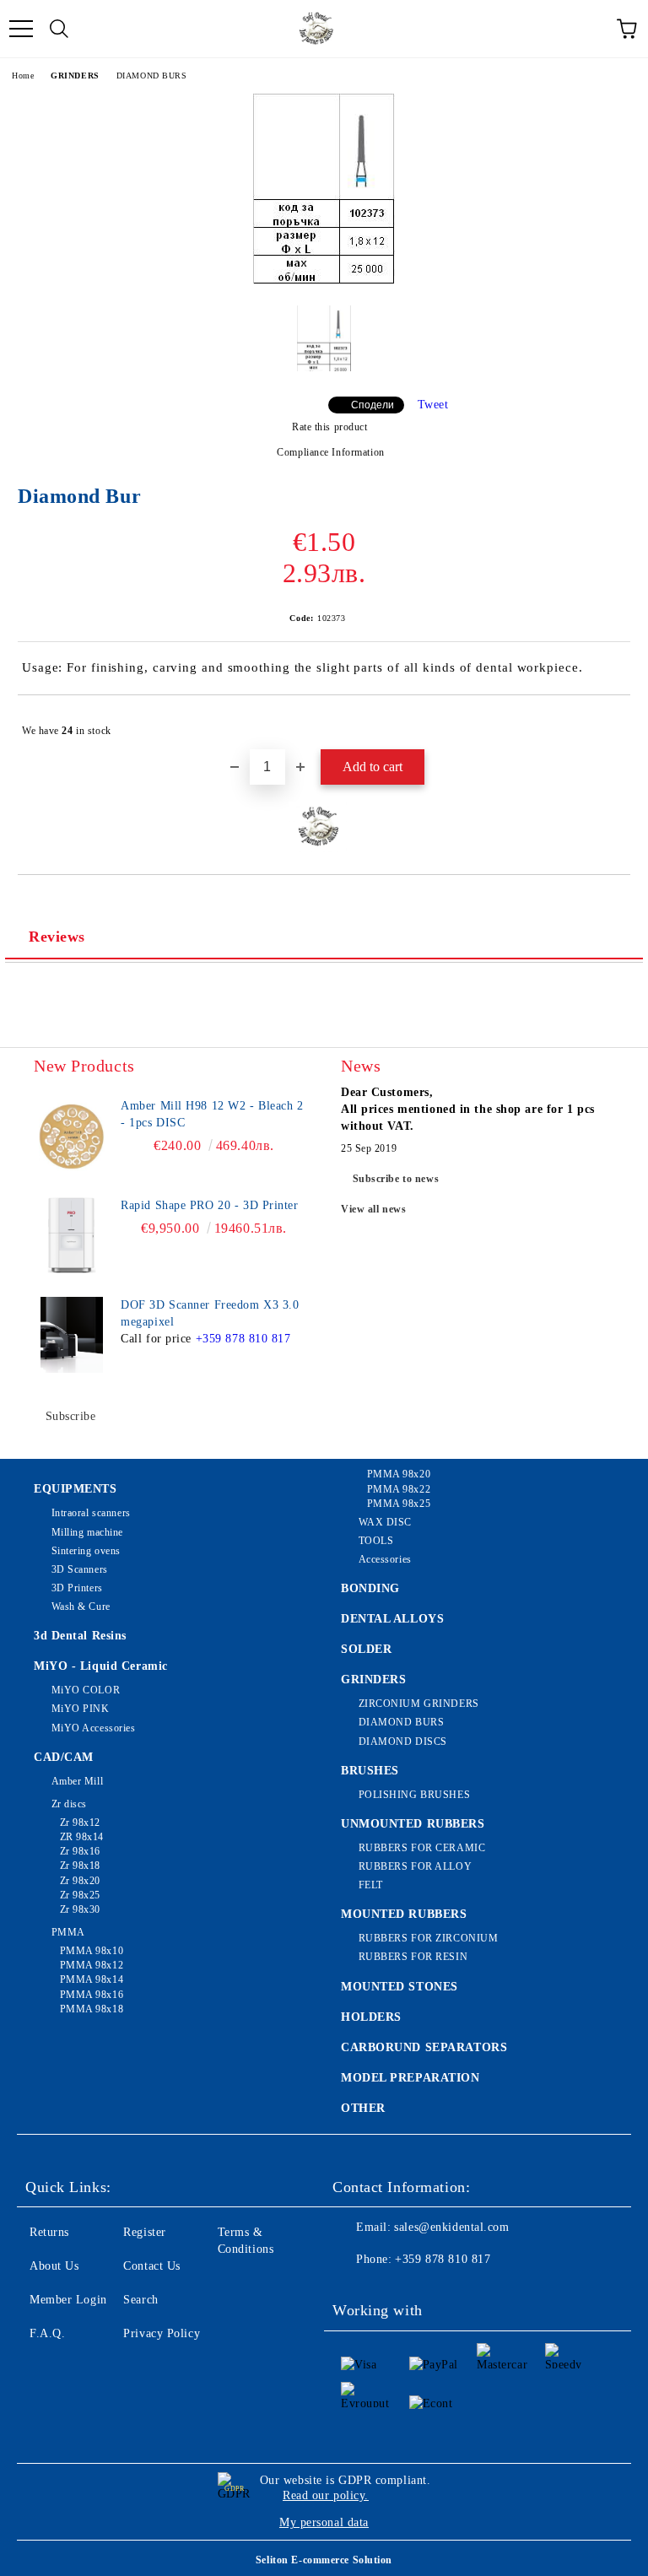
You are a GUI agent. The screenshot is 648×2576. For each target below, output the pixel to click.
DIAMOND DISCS (403, 1742)
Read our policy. (326, 2495)
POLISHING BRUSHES (414, 1795)
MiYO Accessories (94, 1728)
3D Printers (77, 1588)
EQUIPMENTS (76, 1489)
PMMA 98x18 (92, 2009)
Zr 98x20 (80, 1881)
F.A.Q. (47, 2333)
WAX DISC (385, 1522)
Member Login (68, 2300)
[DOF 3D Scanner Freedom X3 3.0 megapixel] (72, 1335)
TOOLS (376, 1541)
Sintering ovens (86, 1551)
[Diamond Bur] (324, 280)
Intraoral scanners (91, 1513)
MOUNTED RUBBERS (404, 1914)
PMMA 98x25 (399, 1504)
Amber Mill (77, 1781)
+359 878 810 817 (243, 1339)
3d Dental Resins (80, 1636)
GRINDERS (75, 76)
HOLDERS (371, 2017)
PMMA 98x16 (92, 1995)
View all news (373, 1209)
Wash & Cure (81, 1607)
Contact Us (152, 2266)
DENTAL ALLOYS (392, 1619)
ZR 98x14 (82, 1837)
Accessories (385, 1559)
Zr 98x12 (80, 1823)
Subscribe (71, 1416)
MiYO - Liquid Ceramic (101, 1666)
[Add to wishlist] (606, 723)
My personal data (324, 2522)
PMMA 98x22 (399, 1489)
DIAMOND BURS (152, 76)
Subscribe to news (396, 1179)
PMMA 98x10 (92, 1951)
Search (140, 2300)
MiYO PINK (81, 1709)
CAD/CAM (64, 1757)
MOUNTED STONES (400, 1987)
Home (23, 76)
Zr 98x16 (80, 1851)
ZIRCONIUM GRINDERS (419, 1704)
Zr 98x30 (80, 1909)
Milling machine (87, 1532)
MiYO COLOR (86, 1690)
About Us (54, 2266)
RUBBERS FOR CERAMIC (422, 1848)
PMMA (68, 1932)
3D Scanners (80, 1569)
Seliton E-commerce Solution (324, 2560)
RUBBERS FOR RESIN (413, 1957)
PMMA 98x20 (399, 1474)
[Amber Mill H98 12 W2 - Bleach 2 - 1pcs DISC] (72, 1136)
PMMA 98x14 (92, 1979)
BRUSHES (370, 1771)
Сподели (373, 405)
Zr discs (69, 1804)
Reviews (57, 937)
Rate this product (329, 427)
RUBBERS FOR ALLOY (415, 1866)
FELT (371, 1885)
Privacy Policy (162, 2333)
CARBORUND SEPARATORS (424, 2047)
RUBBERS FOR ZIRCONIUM (428, 1938)
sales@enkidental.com (451, 2227)
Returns (49, 2232)
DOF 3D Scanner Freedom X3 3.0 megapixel (210, 1313)
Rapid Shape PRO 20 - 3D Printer (209, 1205)
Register (144, 2232)
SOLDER (366, 1649)
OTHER (363, 2108)
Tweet (433, 405)
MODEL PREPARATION (410, 2078)
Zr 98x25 (80, 1895)
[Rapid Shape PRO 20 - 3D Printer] (72, 1235)
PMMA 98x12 (92, 1965)
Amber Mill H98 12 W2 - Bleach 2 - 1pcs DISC (212, 1114)
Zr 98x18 (80, 1866)
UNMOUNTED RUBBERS (413, 1824)
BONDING (370, 1588)
